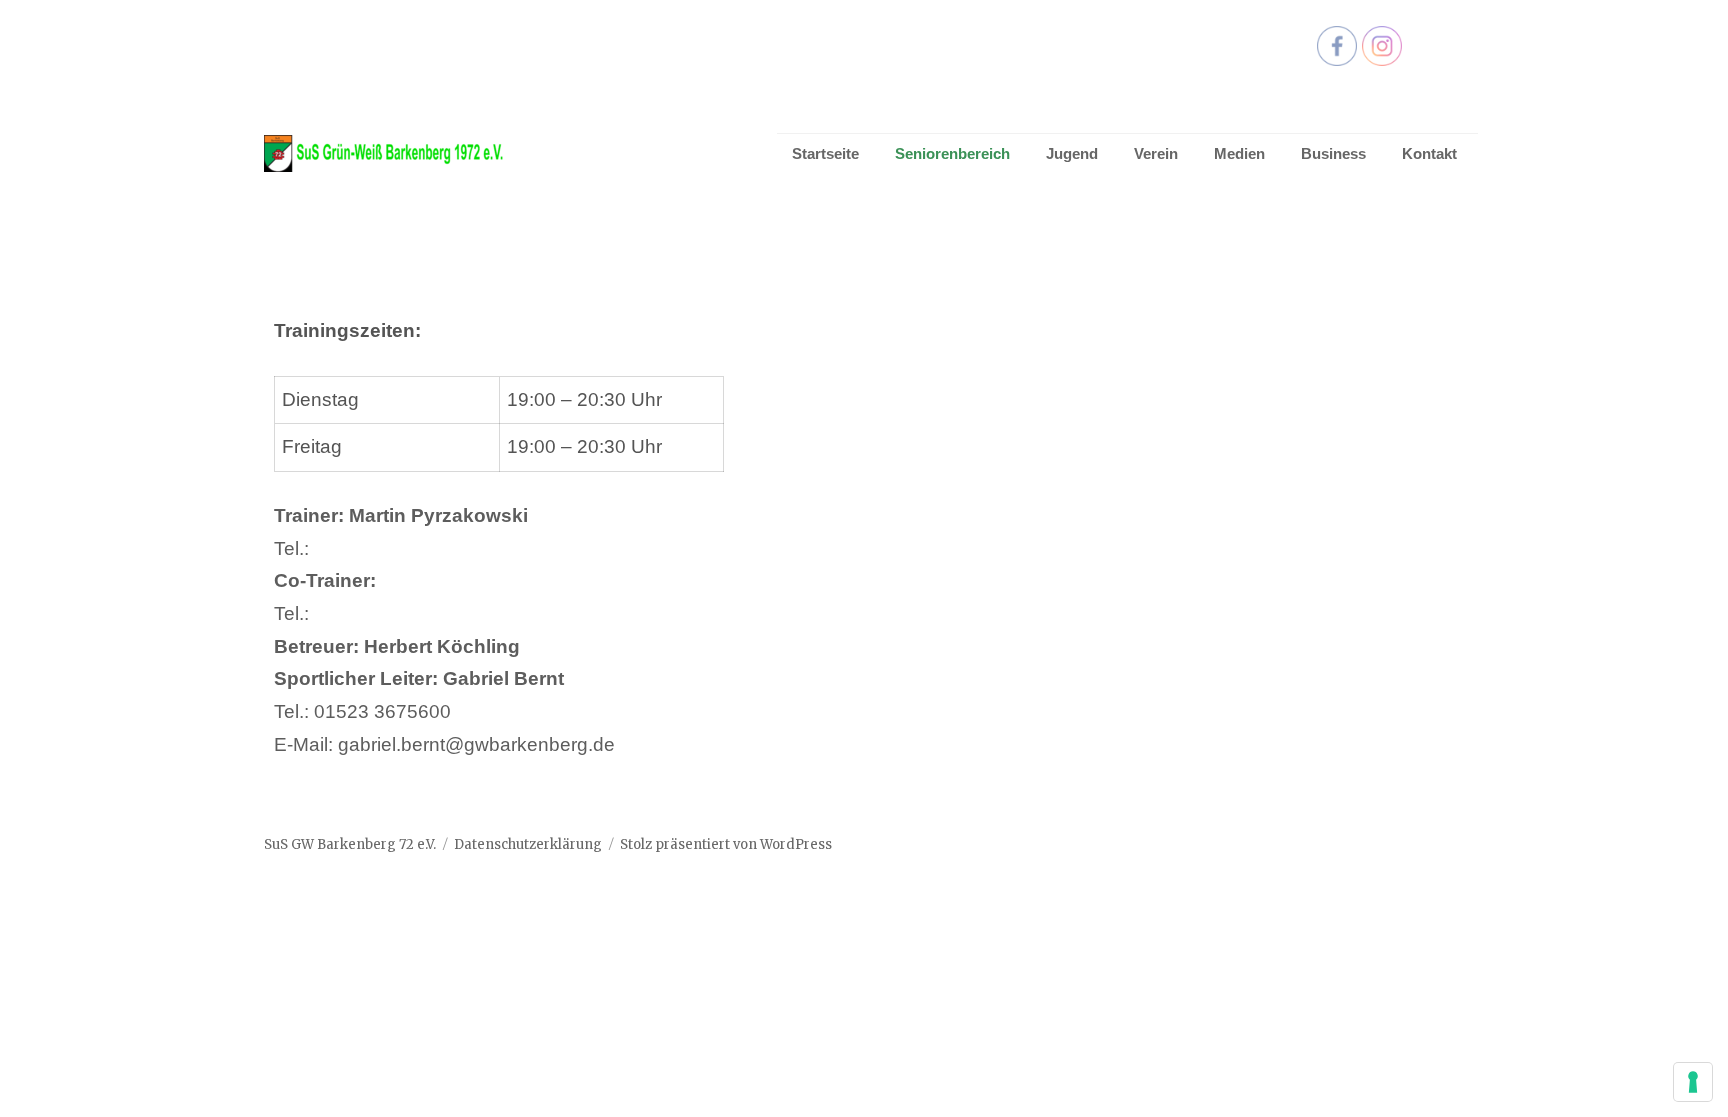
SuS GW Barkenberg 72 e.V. (350, 844)
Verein (1156, 153)
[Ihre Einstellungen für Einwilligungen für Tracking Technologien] (1693, 1082)
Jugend (1072, 153)
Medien (1239, 153)
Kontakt (1429, 153)
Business (1333, 153)
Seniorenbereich (952, 153)
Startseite (825, 153)
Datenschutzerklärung (528, 844)
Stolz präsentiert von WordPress (726, 844)
